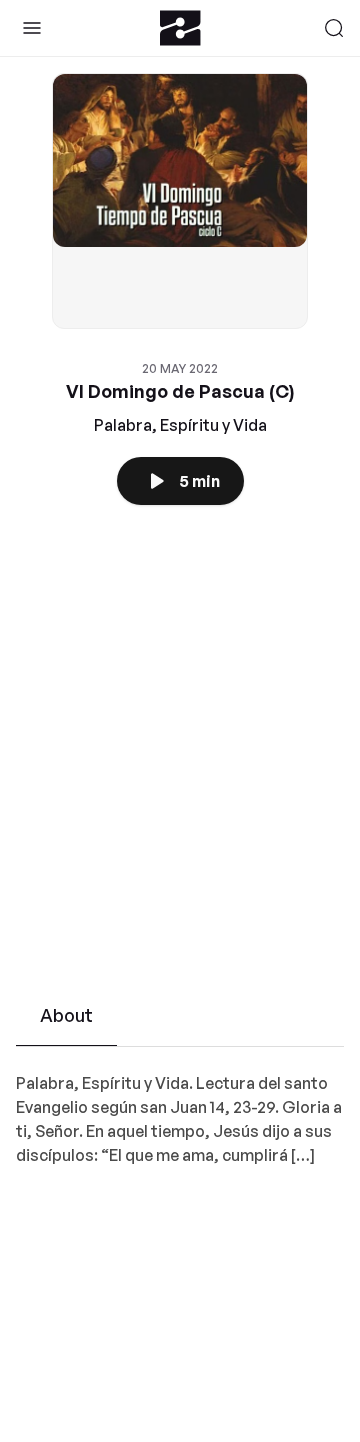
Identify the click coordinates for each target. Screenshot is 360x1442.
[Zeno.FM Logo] (180, 28)
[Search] (334, 28)
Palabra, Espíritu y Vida (180, 425)
